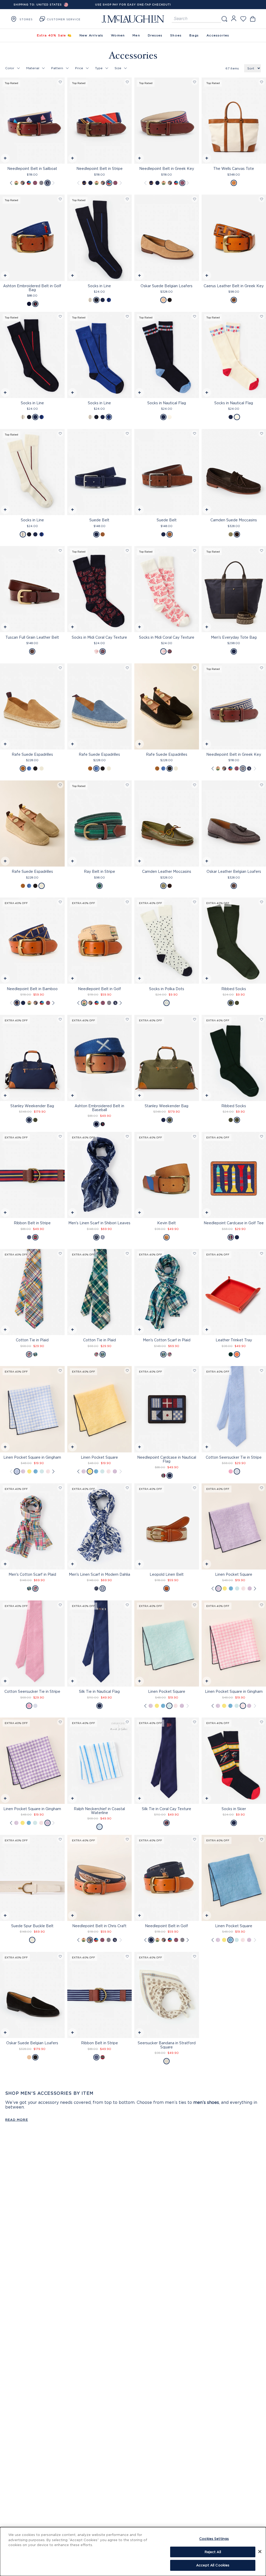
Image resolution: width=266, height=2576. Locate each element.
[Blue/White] (17, 1471)
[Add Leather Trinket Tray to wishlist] (262, 1254)
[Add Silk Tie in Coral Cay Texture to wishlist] (195, 1722)
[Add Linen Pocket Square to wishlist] (127, 1371)
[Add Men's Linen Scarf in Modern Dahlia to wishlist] (127, 1488)
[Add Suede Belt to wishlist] (127, 434)
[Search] (224, 19)
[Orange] (237, 1354)
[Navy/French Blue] (96, 300)
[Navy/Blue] (29, 1237)
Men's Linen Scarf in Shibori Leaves (99, 1223)
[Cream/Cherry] (90, 300)
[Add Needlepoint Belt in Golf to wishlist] (127, 902)
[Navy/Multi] (48, 183)
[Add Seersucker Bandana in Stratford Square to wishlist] (195, 1956)
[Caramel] (23, 768)
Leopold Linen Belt (167, 1574)
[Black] (170, 300)
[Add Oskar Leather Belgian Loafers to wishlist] (262, 785)
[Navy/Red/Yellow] (35, 1237)
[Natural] (167, 1588)
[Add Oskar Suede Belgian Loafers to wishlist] (195, 199)
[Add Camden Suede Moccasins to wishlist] (262, 434)
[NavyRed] (35, 183)
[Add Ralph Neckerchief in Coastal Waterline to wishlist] (127, 1722)
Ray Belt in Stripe (99, 871)
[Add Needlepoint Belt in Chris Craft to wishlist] (127, 1839)
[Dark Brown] (103, 534)
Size (118, 68)
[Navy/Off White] (41, 183)
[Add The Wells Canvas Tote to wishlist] (262, 82)
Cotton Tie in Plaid (32, 1340)
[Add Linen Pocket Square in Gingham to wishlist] (60, 1371)
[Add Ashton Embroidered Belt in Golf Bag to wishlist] (60, 199)
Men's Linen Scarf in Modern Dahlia (99, 1574)
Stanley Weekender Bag (32, 1106)
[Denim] (29, 768)
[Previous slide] (11, 183)
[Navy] (84, 183)
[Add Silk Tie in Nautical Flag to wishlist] (127, 1605)
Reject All (213, 2552)
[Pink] (231, 1471)
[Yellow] (29, 1471)
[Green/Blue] (35, 1354)
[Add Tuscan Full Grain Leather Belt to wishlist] (60, 551)
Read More (17, 2120)
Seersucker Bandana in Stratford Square (167, 2045)
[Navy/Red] (103, 300)
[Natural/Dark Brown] (234, 300)
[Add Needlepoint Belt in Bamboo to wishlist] (60, 902)
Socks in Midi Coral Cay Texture (99, 637)
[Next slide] (53, 183)
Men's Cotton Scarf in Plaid (167, 1340)
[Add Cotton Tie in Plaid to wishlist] (60, 1254)
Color (10, 68)
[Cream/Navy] (103, 1237)
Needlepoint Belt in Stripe (99, 168)
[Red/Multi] (29, 1354)
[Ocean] (36, 1471)
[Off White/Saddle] (234, 183)
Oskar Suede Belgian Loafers (167, 286)
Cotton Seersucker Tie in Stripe (32, 1691)
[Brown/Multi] (29, 183)
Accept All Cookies (213, 2565)
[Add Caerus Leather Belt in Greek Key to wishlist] (262, 199)
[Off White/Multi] (170, 417)
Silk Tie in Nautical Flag (99, 1691)
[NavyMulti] (90, 183)
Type (99, 68)
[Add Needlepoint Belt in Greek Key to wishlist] (195, 82)
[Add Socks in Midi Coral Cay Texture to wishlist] (127, 551)
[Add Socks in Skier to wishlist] (262, 1722)
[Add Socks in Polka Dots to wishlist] (195, 902)
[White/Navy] (167, 1003)
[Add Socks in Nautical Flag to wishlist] (195, 316)
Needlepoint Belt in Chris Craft (99, 1926)
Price (79, 68)
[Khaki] (16, 183)
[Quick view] (5, 159)
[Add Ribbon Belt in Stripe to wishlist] (60, 1136)
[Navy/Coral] (103, 651)
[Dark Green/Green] (99, 886)
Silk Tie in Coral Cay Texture (167, 1809)
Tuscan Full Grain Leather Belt (32, 637)
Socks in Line (99, 286)
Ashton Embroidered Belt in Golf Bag (32, 288)
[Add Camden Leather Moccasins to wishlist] (195, 785)
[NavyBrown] (23, 183)
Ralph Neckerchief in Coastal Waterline (99, 1811)
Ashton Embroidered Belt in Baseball (99, 1108)
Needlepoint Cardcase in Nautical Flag (167, 1459)
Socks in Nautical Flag (167, 403)
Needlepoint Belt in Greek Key (167, 168)
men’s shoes (206, 2102)
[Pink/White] (48, 1471)
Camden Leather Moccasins (167, 871)
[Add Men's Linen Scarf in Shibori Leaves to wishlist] (127, 1136)
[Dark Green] (231, 534)
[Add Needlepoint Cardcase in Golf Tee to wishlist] (262, 1136)
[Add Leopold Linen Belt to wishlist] (195, 1488)
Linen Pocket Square (99, 1457)
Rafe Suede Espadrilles (32, 754)
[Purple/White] (115, 1471)
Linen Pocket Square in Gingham (32, 1457)
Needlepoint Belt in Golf (99, 989)
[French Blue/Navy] (109, 300)
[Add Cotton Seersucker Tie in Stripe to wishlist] (262, 1371)
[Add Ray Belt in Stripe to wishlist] (127, 785)
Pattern (57, 68)
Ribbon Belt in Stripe (32, 1223)
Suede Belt (99, 520)
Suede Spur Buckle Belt (32, 1926)
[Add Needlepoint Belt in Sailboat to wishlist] (60, 82)
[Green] (237, 1003)
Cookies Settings (214, 2539)
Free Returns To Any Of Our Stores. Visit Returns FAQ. (133, 5)
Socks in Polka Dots (167, 989)
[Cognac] (167, 1237)
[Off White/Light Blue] (167, 2061)
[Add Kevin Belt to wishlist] (195, 1136)
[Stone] (42, 768)
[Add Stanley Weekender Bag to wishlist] (60, 1019)
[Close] (260, 2552)
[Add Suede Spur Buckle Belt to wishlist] (60, 1839)
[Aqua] (42, 1471)
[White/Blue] (237, 1471)
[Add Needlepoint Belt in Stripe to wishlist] (127, 82)
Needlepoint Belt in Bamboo (32, 989)
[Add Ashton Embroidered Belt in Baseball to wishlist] (127, 1019)
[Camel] (163, 300)
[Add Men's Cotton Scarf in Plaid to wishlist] (195, 1254)
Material (33, 68)
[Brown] (32, 651)
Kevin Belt (167, 1223)
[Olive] (231, 1003)
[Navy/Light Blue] (96, 1237)
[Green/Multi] (163, 1354)
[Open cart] (253, 19)
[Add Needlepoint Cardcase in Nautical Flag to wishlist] (195, 1371)
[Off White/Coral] (96, 651)
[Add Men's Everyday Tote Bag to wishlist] (262, 551)
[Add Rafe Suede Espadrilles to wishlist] (60, 668)
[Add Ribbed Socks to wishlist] (262, 902)
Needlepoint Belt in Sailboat (32, 168)
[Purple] (23, 1471)
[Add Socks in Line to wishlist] (127, 199)
